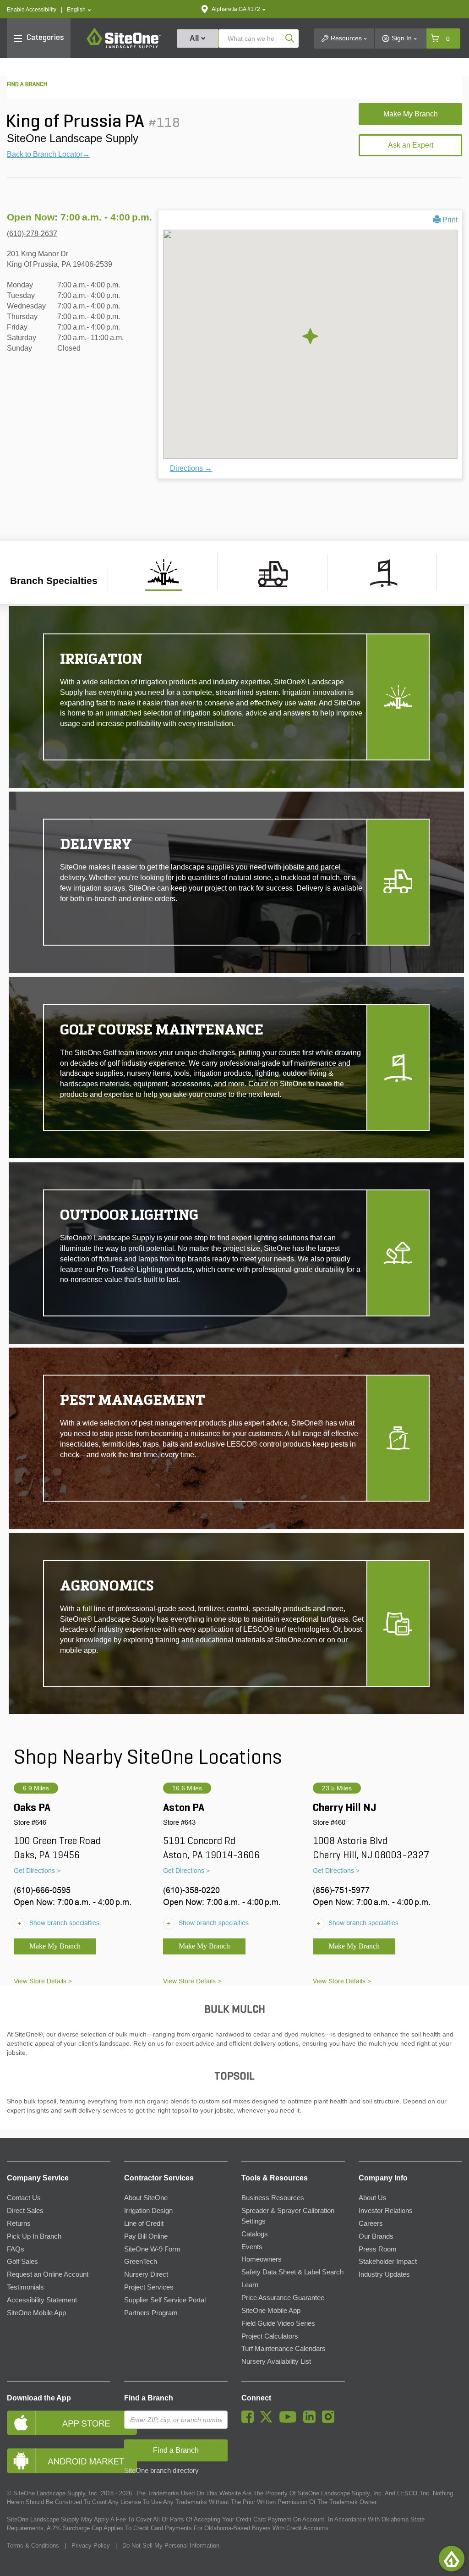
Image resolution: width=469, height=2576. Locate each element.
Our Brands (376, 2236)
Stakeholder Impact (388, 2262)
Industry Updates (384, 2274)
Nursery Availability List (276, 2361)
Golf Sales (22, 2262)
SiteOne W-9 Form (152, 2249)
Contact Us (24, 2198)
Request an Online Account (48, 2274)
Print (450, 220)
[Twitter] (269, 2421)
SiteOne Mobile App (36, 2313)
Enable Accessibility (32, 10)
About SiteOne (146, 2198)
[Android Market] (59, 2461)
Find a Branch (149, 2398)
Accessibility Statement (42, 2300)
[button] (79, 10)
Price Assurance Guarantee (283, 2298)
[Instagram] (330, 2421)
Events (252, 2247)
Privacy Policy (91, 2546)
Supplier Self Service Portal (165, 2300)
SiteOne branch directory (161, 2471)
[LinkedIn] (312, 2421)
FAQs (16, 2249)
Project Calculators (270, 2336)
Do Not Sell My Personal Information (171, 2546)
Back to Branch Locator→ (48, 154)
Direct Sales (25, 2211)
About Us (373, 2198)
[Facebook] (250, 2421)
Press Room (378, 2249)
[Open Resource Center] (452, 2559)
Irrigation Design (148, 2211)
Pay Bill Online (146, 2236)
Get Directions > (37, 1871)
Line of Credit (144, 2224)
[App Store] (59, 2423)
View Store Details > (43, 1981)
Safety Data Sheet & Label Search (292, 2272)
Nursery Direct (146, 2274)
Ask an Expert (411, 145)
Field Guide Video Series (278, 2323)
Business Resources (273, 2198)
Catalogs (255, 2234)
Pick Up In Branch (34, 2236)
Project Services (149, 2287)
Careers (371, 2224)
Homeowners (262, 2259)
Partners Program (151, 2313)
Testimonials (25, 2287)
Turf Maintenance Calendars (284, 2349)
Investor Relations (386, 2211)
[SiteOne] (124, 47)
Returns (19, 2224)
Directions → (191, 468)
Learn (250, 2285)
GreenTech (141, 2262)
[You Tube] (290, 2421)
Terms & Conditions (33, 2546)
